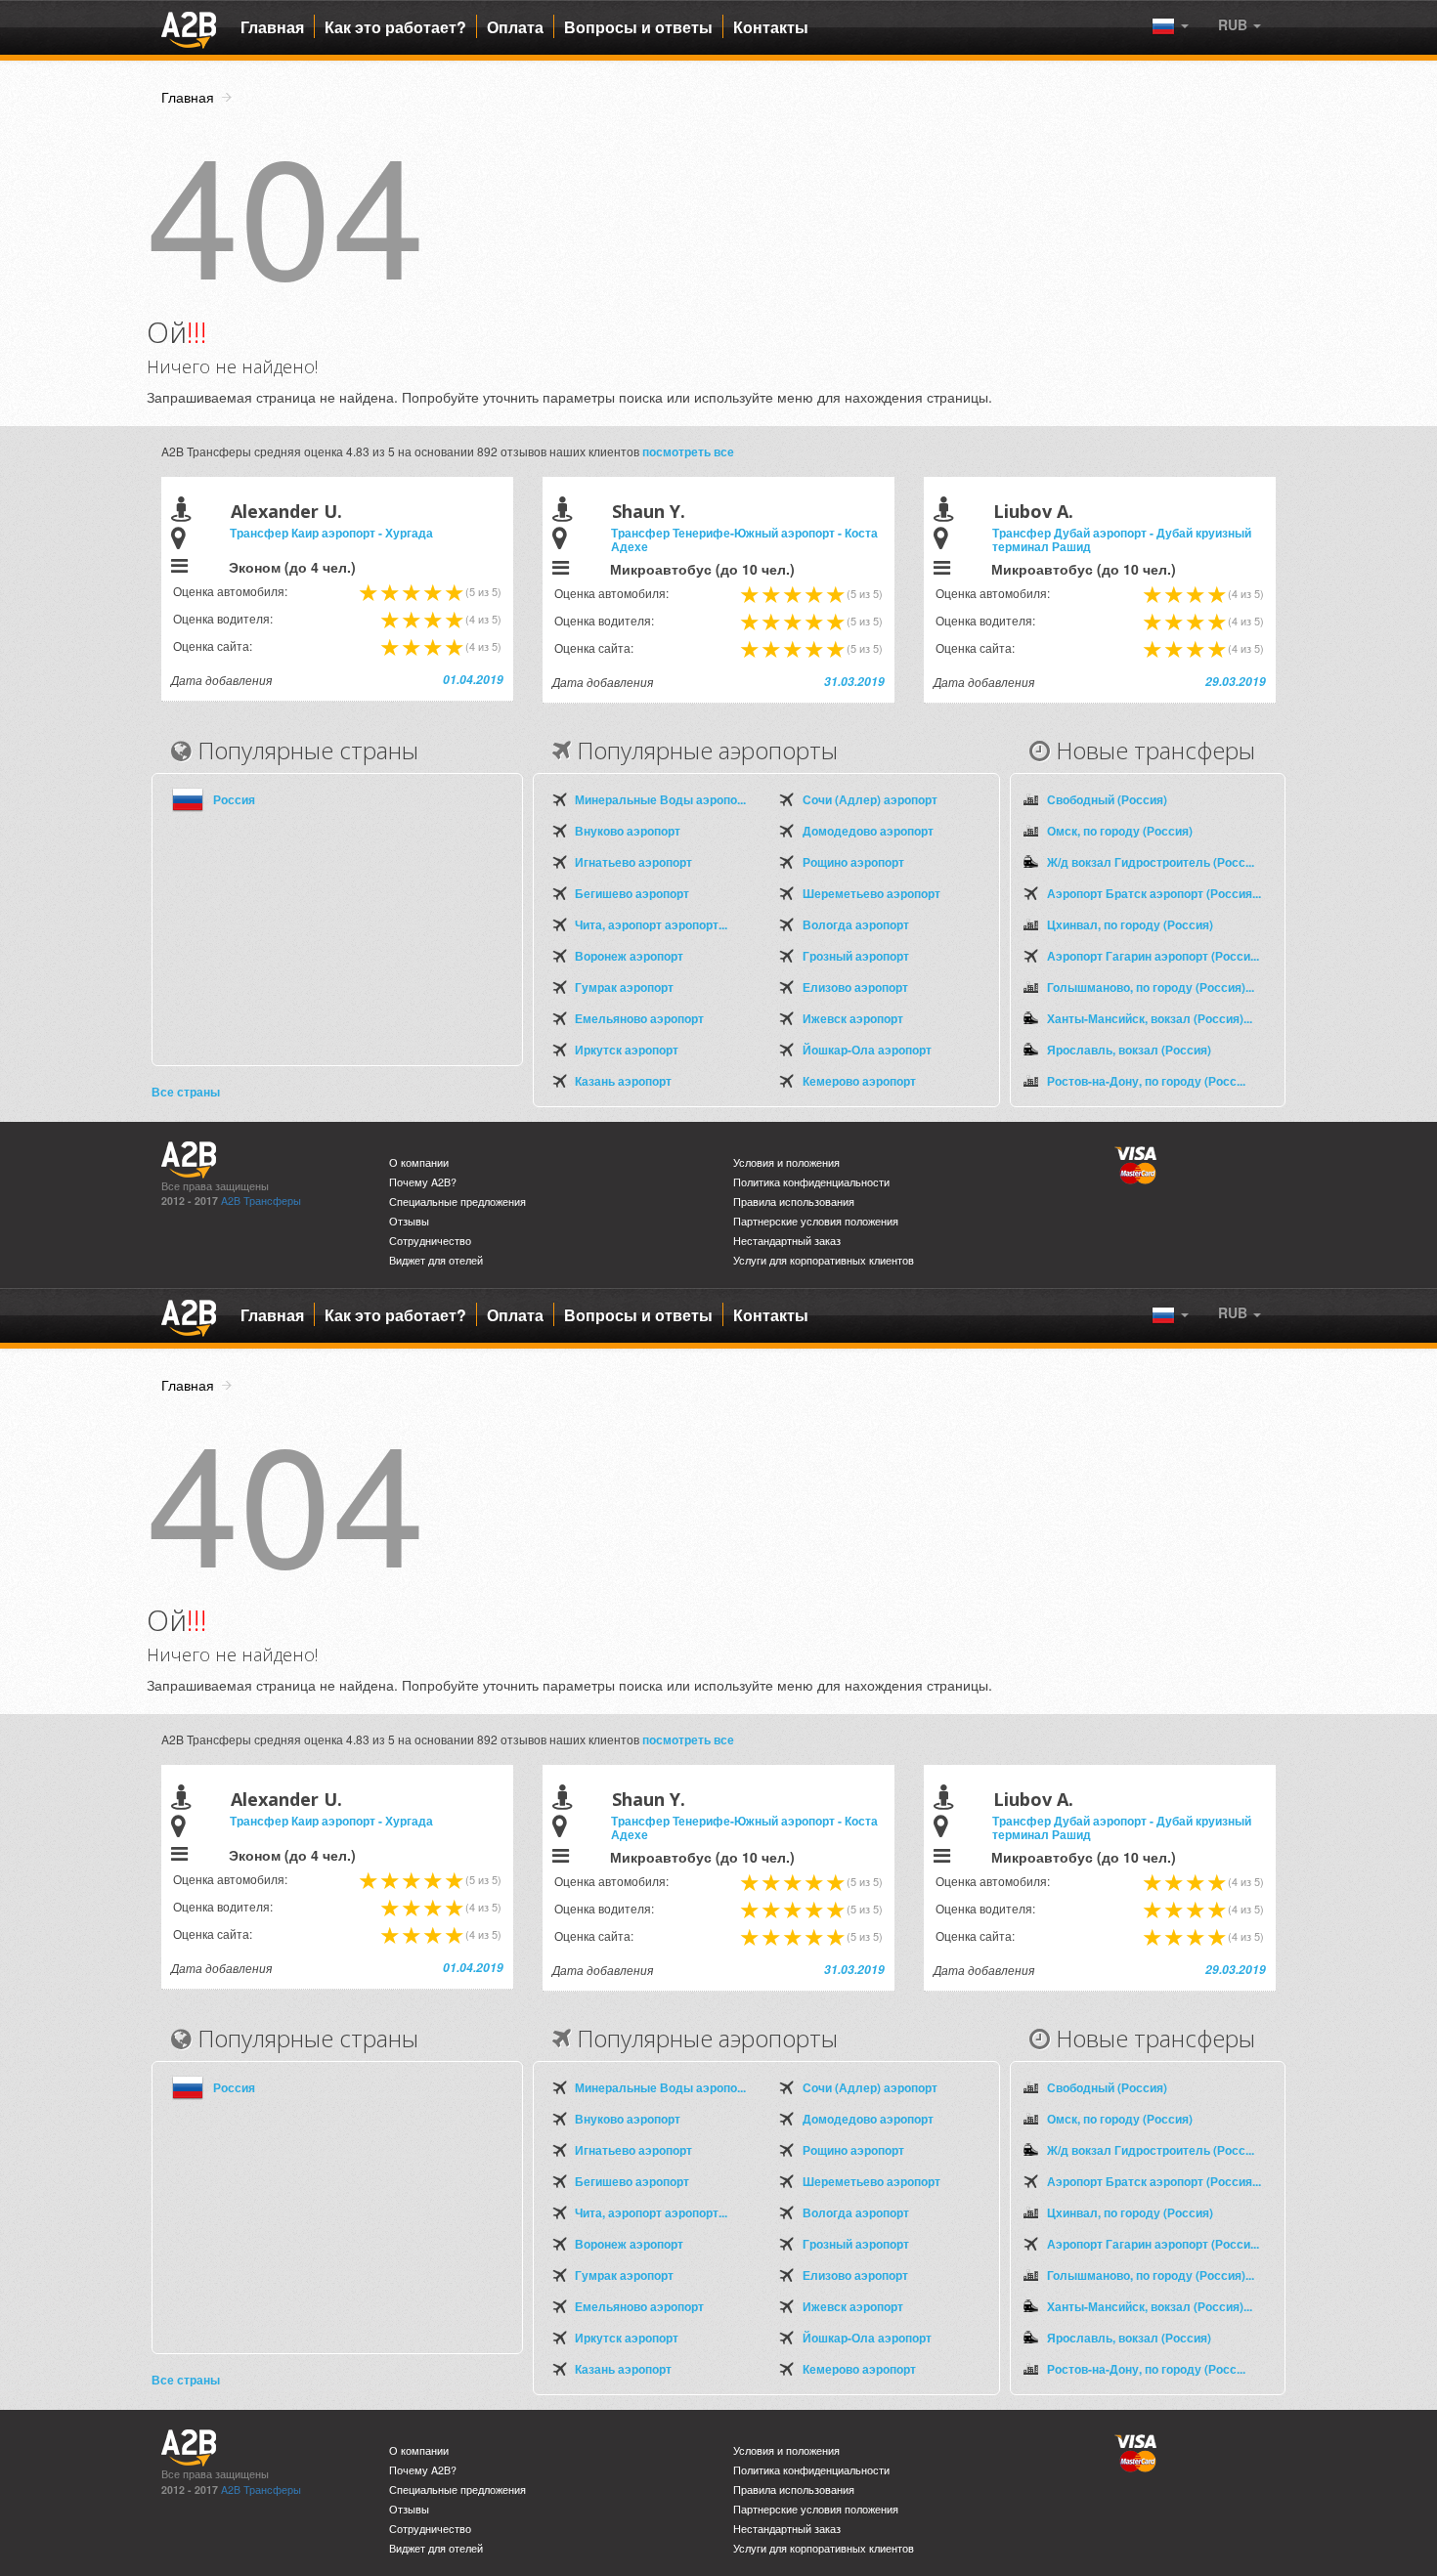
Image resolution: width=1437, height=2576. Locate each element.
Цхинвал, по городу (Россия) (1130, 924)
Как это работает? (395, 27)
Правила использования (794, 1202)
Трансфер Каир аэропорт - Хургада (331, 533)
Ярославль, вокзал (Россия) (1129, 1050)
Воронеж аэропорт (629, 956)
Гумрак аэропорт (624, 987)
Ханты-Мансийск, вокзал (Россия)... (1150, 1018)
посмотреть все (688, 451)
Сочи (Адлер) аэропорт (870, 799)
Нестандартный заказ (787, 1241)
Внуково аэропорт (628, 831)
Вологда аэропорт (856, 924)
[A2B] (189, 27)
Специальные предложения (457, 1202)
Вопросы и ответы (638, 27)
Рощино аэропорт (853, 862)
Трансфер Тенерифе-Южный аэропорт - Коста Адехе (744, 539)
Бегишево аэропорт (632, 893)
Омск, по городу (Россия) (1120, 831)
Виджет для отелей (436, 1260)
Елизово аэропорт (855, 987)
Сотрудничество (430, 1241)
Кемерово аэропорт (859, 1081)
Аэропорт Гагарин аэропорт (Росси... (1153, 956)
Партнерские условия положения (816, 1221)
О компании (419, 1162)
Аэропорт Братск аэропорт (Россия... (1154, 893)
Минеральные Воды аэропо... (660, 799)
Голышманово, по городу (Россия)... (1151, 987)
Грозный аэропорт (856, 956)
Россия (234, 799)
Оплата (515, 27)
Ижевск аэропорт (853, 1018)
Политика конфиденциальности (811, 1182)
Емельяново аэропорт (639, 1018)
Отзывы (409, 1221)
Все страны (186, 1092)
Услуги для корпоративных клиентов (824, 1260)
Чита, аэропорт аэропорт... (651, 924)
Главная (272, 27)
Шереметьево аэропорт (871, 893)
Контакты (771, 27)
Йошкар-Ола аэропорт (867, 1050)
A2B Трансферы (261, 1201)
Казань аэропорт (623, 1081)
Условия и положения (786, 1162)
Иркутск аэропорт (627, 1050)
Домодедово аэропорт (868, 831)
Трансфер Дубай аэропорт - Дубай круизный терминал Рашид (1122, 539)
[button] (1240, 24)
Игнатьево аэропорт (633, 862)
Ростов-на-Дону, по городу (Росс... (1146, 1081)
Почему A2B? (423, 1182)
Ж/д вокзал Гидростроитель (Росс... (1151, 862)
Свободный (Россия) (1107, 799)
